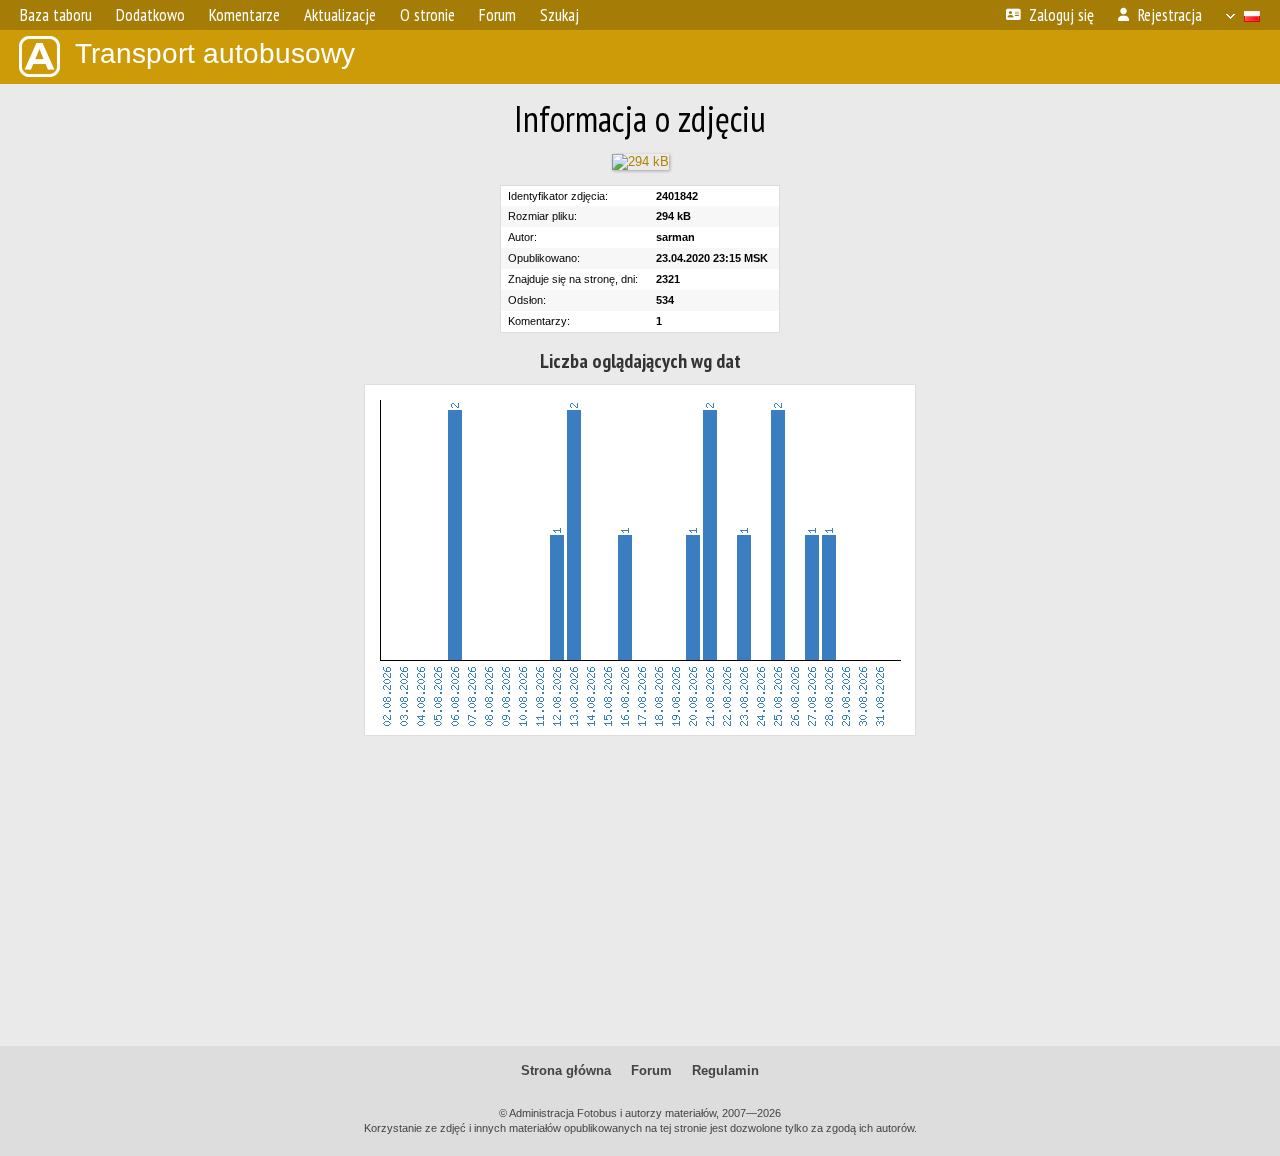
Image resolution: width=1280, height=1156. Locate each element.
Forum (651, 1070)
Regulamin (725, 1070)
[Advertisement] (640, 891)
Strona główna (566, 1070)
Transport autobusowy (215, 53)
